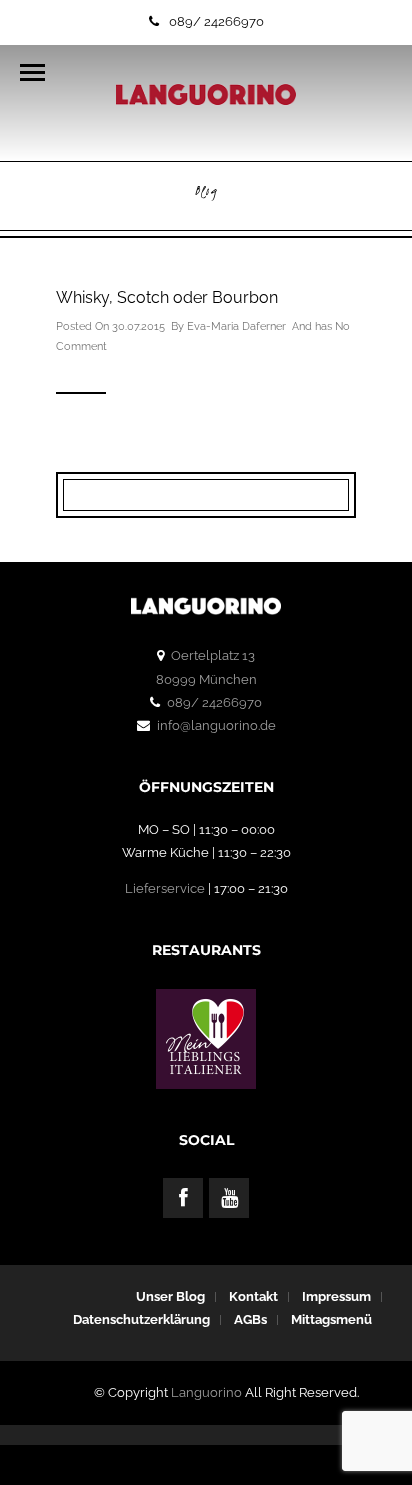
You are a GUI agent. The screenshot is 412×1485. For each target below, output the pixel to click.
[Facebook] (183, 1198)
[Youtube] (229, 1198)
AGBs (250, 1319)
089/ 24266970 (216, 21)
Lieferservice (165, 888)
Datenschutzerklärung (141, 1319)
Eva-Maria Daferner (236, 326)
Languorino (206, 1392)
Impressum (336, 1296)
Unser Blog (170, 1296)
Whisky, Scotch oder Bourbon (167, 297)
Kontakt (253, 1296)
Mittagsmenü (331, 1319)
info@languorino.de (216, 725)
